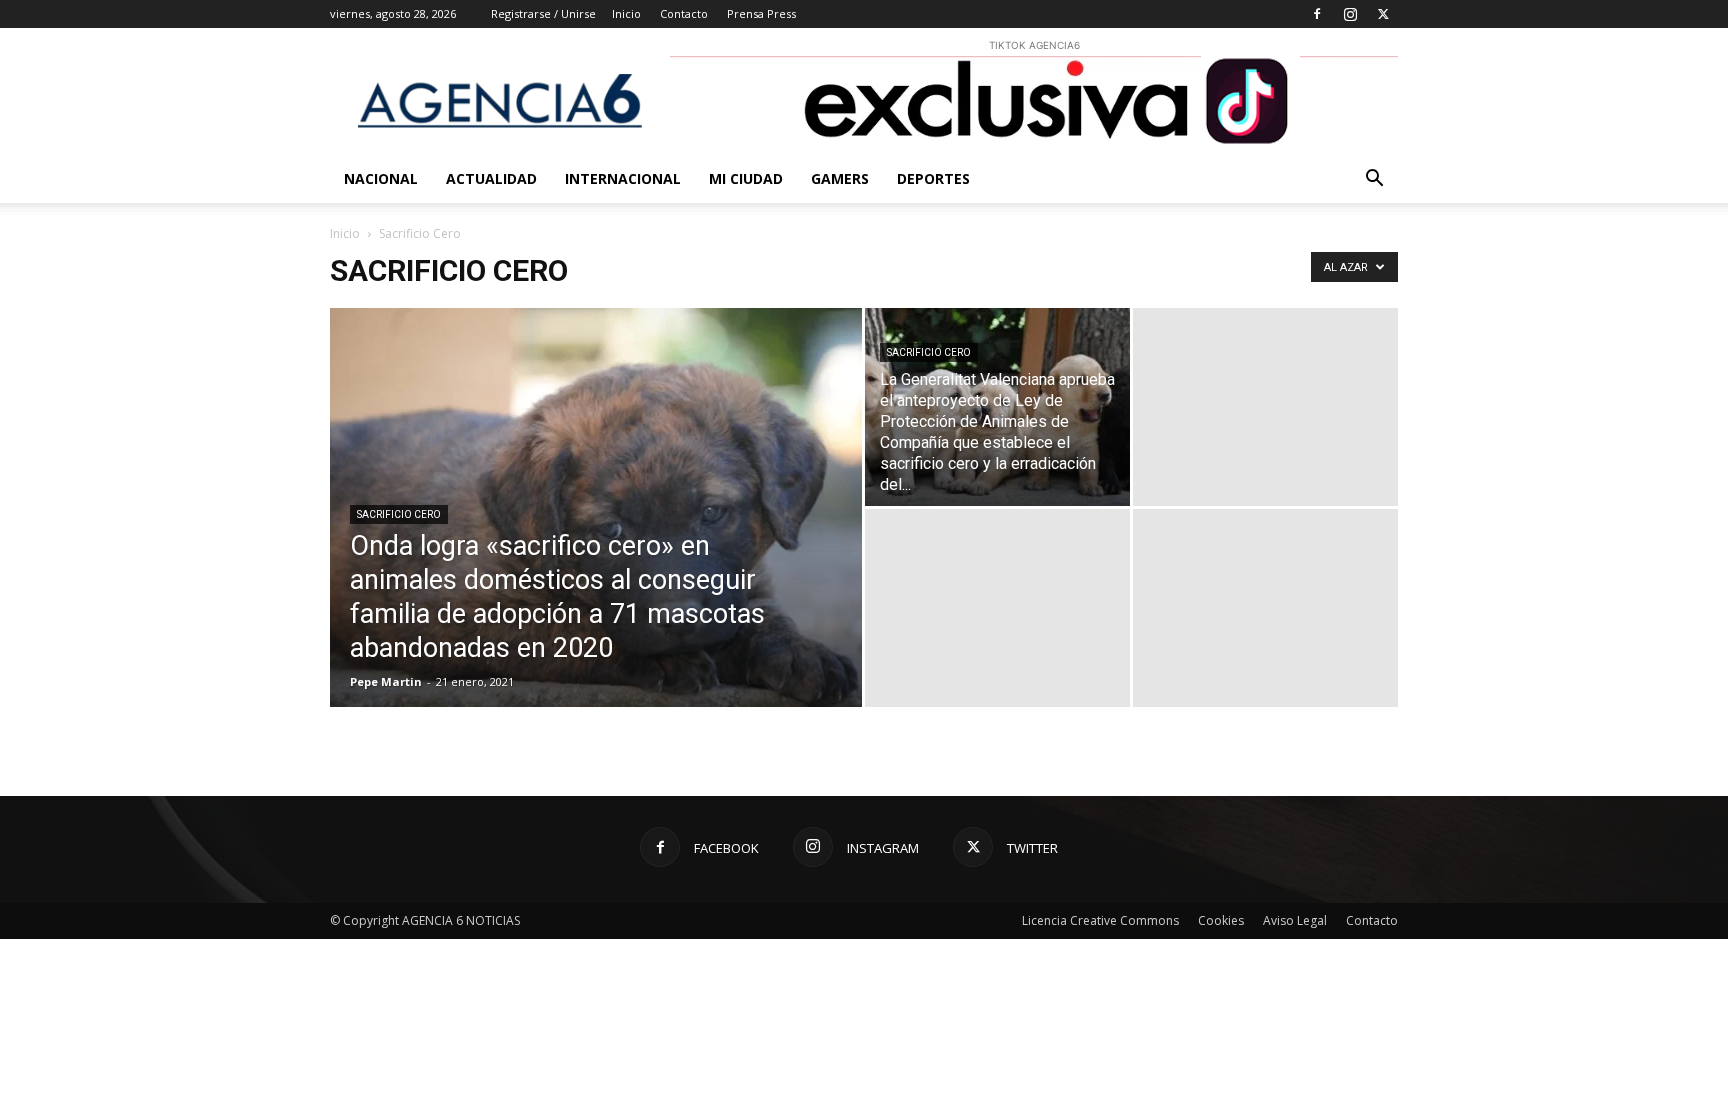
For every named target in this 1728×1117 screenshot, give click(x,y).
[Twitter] (1383, 14)
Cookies (1221, 920)
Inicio (626, 13)
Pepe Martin (386, 681)
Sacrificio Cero (399, 514)
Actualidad (491, 178)
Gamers (840, 178)
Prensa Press (761, 13)
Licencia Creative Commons (1100, 920)
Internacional (623, 178)
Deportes (933, 178)
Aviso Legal (1295, 920)
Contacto (684, 13)
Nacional (381, 178)
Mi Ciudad (746, 178)
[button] (1374, 180)
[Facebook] (1317, 14)
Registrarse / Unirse (543, 13)
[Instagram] (1350, 14)
